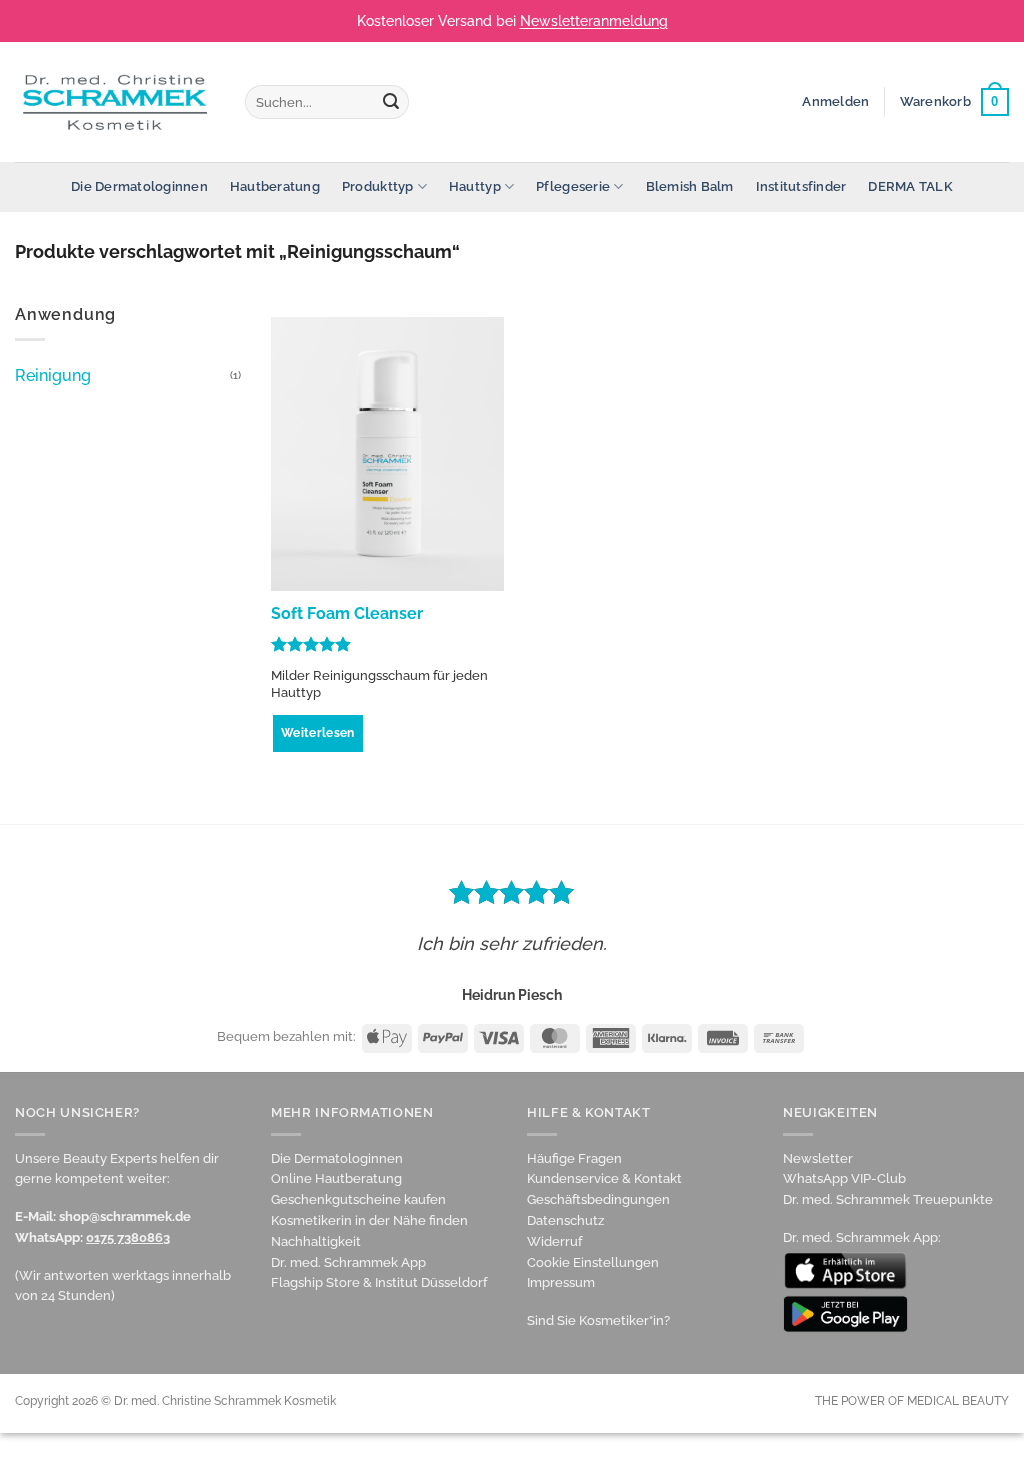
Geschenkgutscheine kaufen (358, 1199)
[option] (512, 938)
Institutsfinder (801, 186)
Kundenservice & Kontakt (604, 1178)
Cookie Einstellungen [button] (593, 1262)
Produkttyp (378, 186)
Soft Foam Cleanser (347, 613)
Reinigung (53, 375)
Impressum (561, 1282)
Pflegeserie (573, 186)
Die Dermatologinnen (139, 186)
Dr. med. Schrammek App (348, 1262)
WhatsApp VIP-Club (844, 1178)
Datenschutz (565, 1220)
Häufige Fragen (574, 1158)
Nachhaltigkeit (316, 1241)
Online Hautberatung (336, 1178)
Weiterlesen (318, 733)
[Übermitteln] (391, 102)
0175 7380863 (128, 1237)
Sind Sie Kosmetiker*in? (598, 1320)
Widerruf (554, 1241)
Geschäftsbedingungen (598, 1199)
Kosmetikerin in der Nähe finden (369, 1220)
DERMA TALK (910, 186)
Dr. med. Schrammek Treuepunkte (888, 1199)
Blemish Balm (690, 186)
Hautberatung (275, 186)
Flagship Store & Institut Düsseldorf (379, 1282)
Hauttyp (475, 186)
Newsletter (818, 1158)
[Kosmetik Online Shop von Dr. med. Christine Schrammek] (115, 101)
